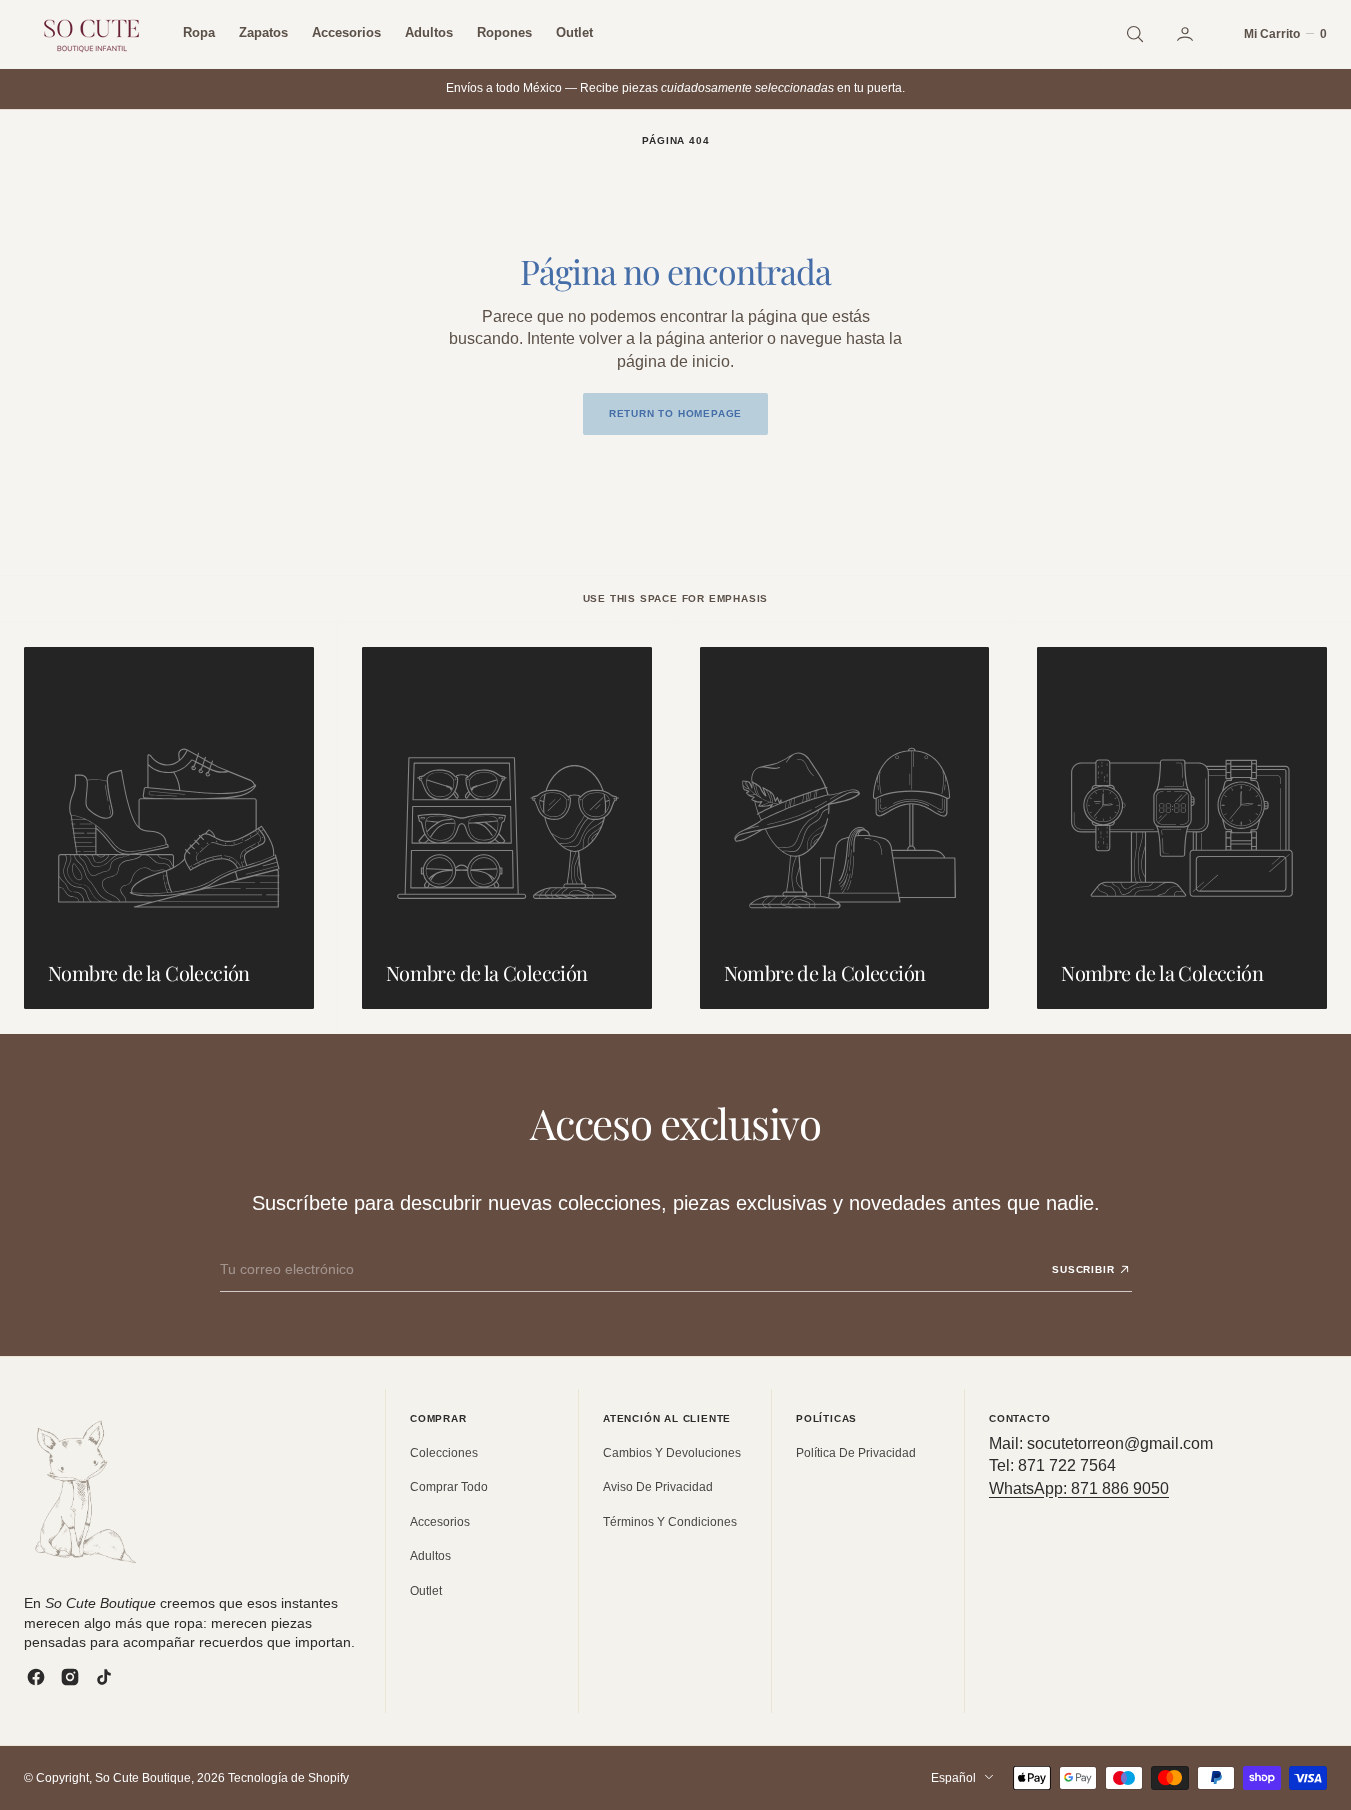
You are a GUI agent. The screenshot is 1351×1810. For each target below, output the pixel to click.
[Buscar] (1133, 34)
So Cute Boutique (143, 1778)
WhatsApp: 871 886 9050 (1079, 1488)
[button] (1187, 34)
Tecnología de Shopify (288, 1778)
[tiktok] (104, 1677)
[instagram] (70, 1677)
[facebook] (36, 1677)
